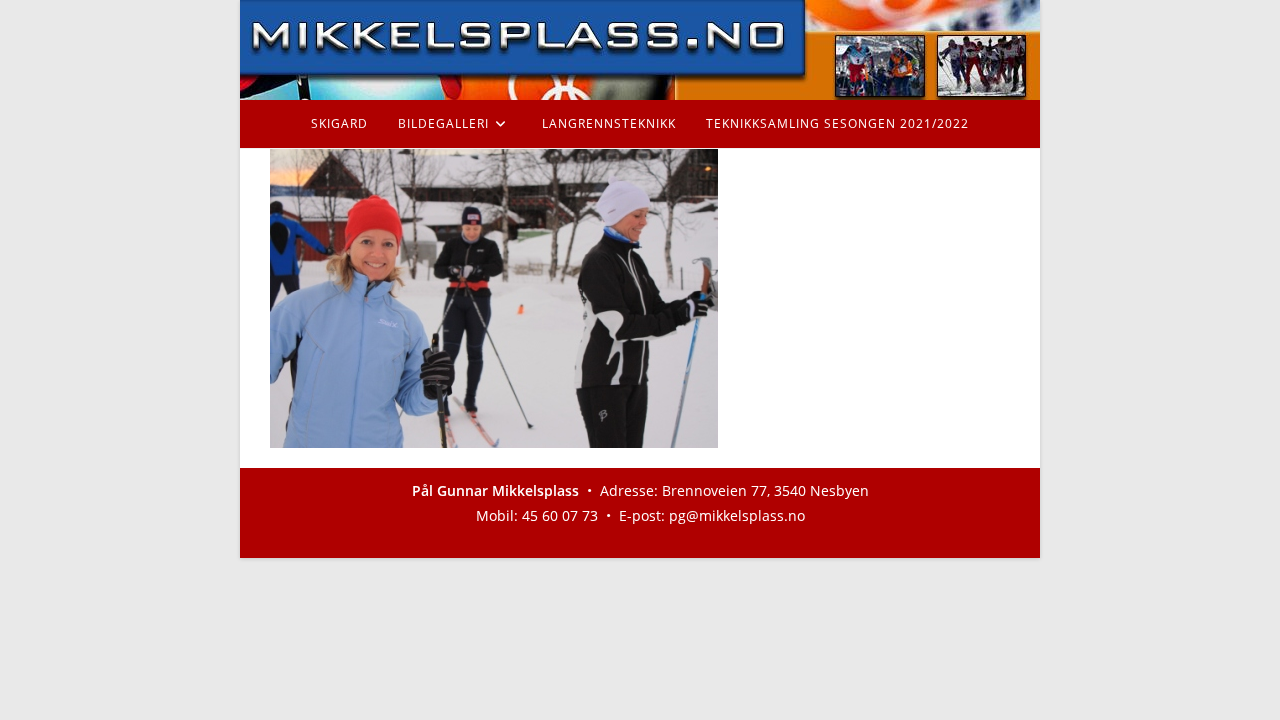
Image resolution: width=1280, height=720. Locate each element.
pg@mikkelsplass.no (737, 515)
